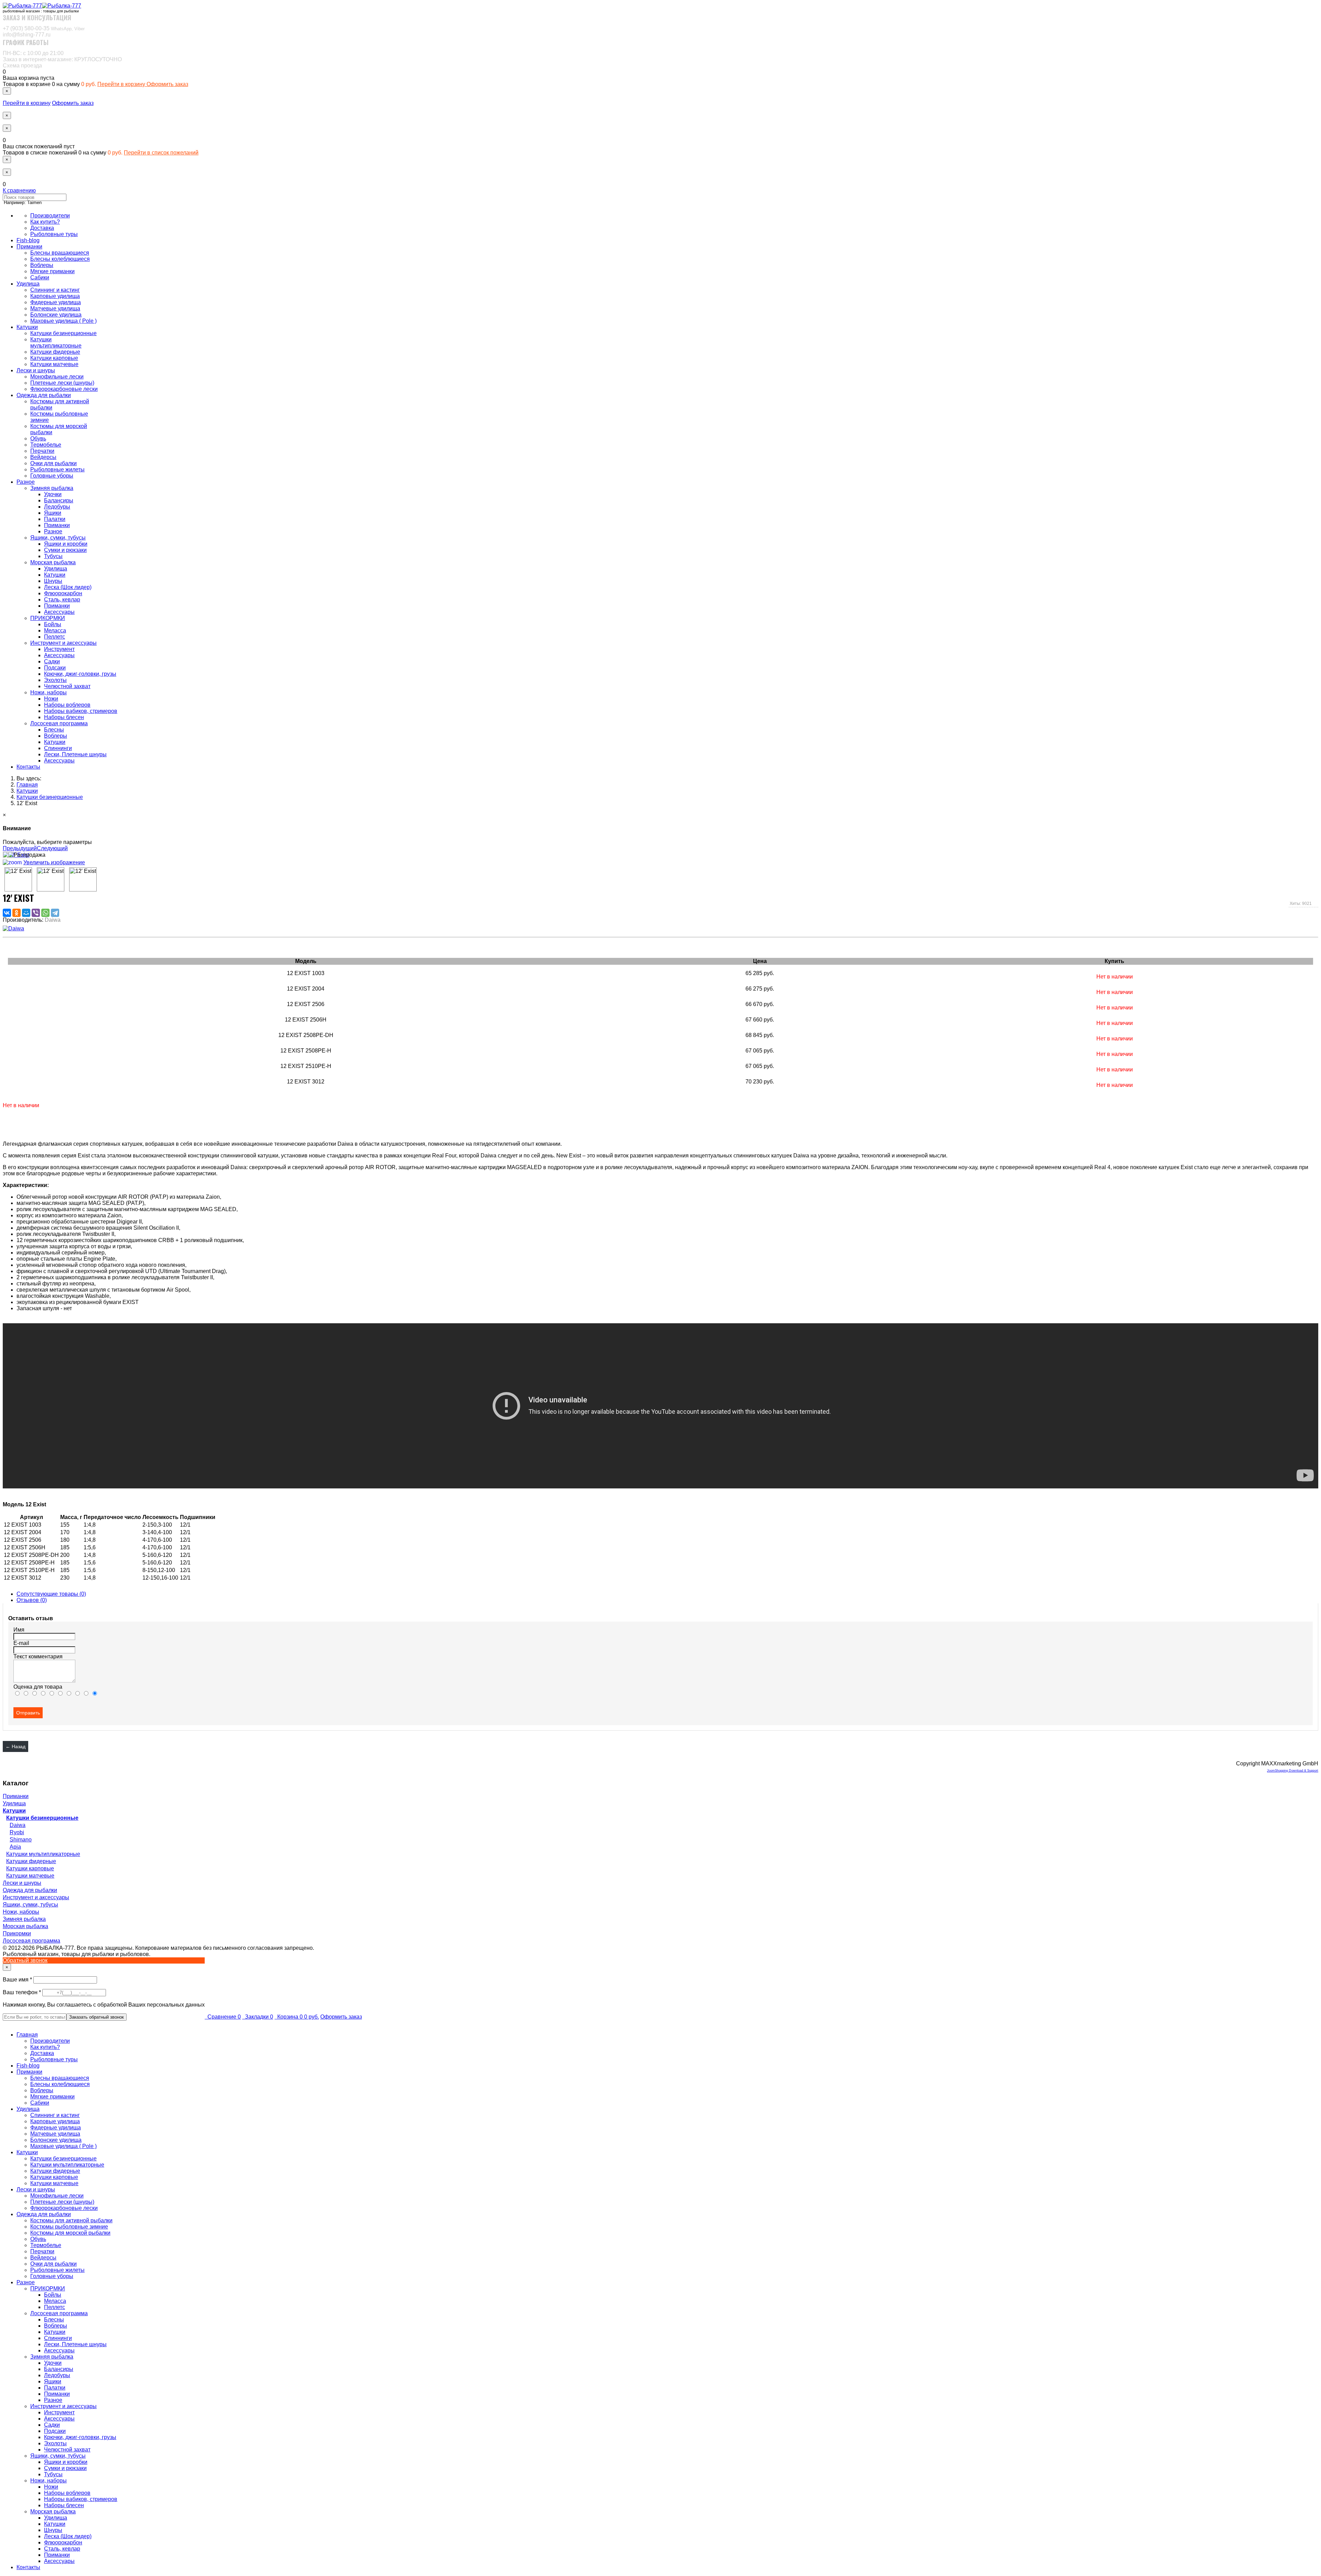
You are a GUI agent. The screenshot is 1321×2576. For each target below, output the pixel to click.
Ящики (53, 513)
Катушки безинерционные (63, 333)
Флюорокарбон (63, 593)
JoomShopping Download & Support (1293, 1771)
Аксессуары (59, 612)
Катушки (27, 327)
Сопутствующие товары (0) (51, 1594)
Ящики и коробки (66, 544)
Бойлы (53, 624)
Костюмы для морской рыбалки (70, 2233)
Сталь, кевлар (62, 600)
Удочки (53, 494)
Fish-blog (28, 240)
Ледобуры (57, 507)
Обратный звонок (25, 1960)
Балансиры (59, 500)
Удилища (28, 284)
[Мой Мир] (26, 913)
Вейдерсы (43, 457)
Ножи (51, 699)
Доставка (42, 228)
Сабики (40, 277)
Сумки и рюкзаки (65, 550)
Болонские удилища (56, 315)
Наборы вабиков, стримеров (81, 711)
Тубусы (53, 556)
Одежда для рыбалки (44, 395)
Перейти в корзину (122, 84)
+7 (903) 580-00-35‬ (44, 28)
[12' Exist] (18, 879)
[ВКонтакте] (7, 913)
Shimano (21, 1840)
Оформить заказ (167, 84)
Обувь (38, 439)
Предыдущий (20, 848)
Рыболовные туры (54, 234)
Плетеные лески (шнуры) (62, 383)
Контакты (28, 767)
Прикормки (17, 1933)
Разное (26, 482)
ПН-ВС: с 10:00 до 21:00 (33, 53)
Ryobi (17, 1832)
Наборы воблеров (67, 705)
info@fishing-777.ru (27, 35)
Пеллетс (55, 637)
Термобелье (46, 445)
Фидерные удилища (56, 302)
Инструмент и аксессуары (63, 643)
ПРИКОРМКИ (48, 618)
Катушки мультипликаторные (56, 343)
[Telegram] (55, 913)
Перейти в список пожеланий (161, 153)
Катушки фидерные (55, 352)
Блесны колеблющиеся (60, 259)
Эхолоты (55, 680)
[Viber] (36, 913)
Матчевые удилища (55, 308)
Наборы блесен (64, 717)
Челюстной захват (67, 686)
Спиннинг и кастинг (55, 290)
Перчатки (42, 451)
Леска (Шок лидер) (68, 587)
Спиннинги (58, 748)
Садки (52, 661)
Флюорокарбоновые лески (64, 389)
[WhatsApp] (45, 913)
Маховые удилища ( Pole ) (63, 321)
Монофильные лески (57, 377)
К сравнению (19, 190)
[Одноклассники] (17, 913)
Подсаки (55, 668)
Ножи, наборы (49, 692)
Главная (27, 2035)
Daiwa (18, 1825)
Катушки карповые (54, 358)
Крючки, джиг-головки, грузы (80, 674)
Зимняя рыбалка (52, 488)
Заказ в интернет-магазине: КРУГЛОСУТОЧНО (62, 59)
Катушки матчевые (54, 364)
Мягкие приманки (52, 271)
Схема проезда (22, 66)
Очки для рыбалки (53, 463)
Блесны (54, 730)
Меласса (55, 630)
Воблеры (42, 265)
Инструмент (59, 649)
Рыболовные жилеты (57, 469)
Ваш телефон (23, 1992)
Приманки (29, 247)
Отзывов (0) (32, 1600)
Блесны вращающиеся (60, 253)
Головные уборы (52, 476)
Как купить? (45, 222)
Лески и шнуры (36, 370)
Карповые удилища (55, 296)
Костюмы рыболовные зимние (69, 2227)
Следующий (52, 848)
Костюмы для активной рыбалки (71, 2220)
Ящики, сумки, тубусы (58, 538)
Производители (50, 216)
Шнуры (53, 581)
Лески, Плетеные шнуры (75, 754)
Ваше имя (18, 1980)
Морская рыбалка (53, 562)
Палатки (55, 519)
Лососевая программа (59, 723)
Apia (15, 1847)
